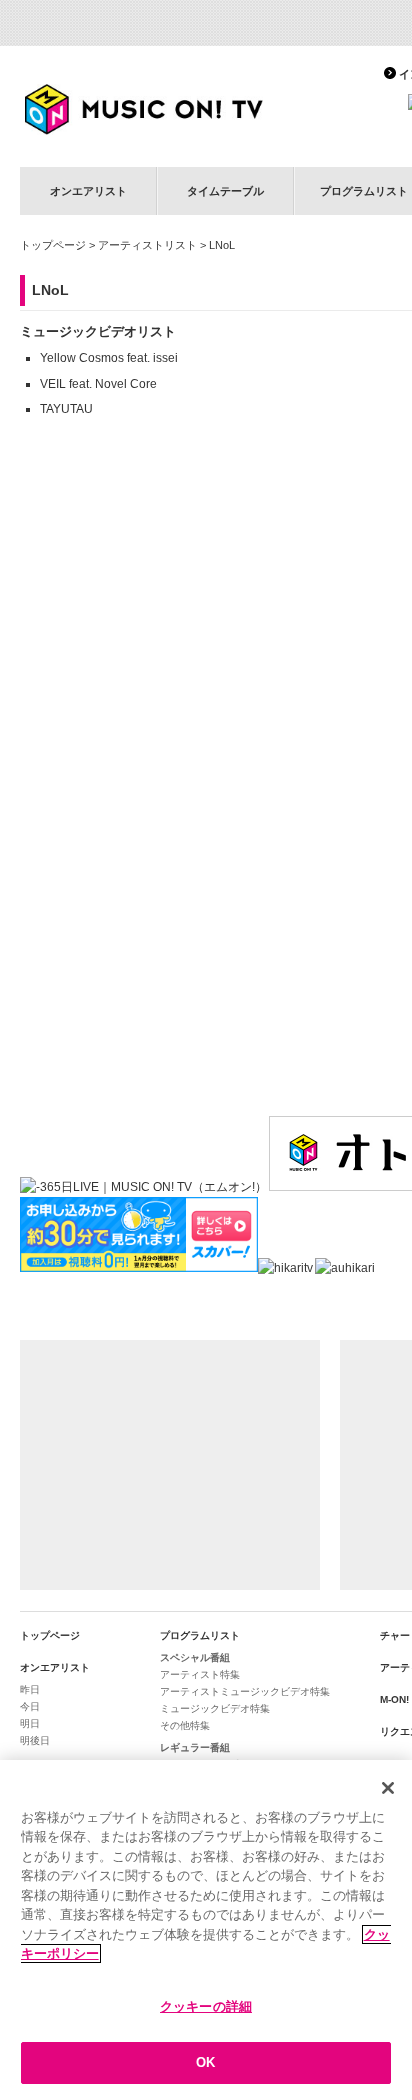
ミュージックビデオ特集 (215, 1708)
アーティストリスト (147, 245)
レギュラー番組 (195, 1747)
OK (205, 2062)
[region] (206, 1930)
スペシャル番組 (195, 1657)
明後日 (35, 1740)
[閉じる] (388, 1788)
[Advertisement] (170, 1465)
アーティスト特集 (200, 1674)
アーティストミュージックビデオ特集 (245, 1691)
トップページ (53, 245)
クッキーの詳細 (206, 2006)
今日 (30, 1706)
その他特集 (185, 1725)
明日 (30, 1723)
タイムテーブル (225, 191)
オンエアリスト (88, 191)
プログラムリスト (200, 1635)
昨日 (30, 1689)
